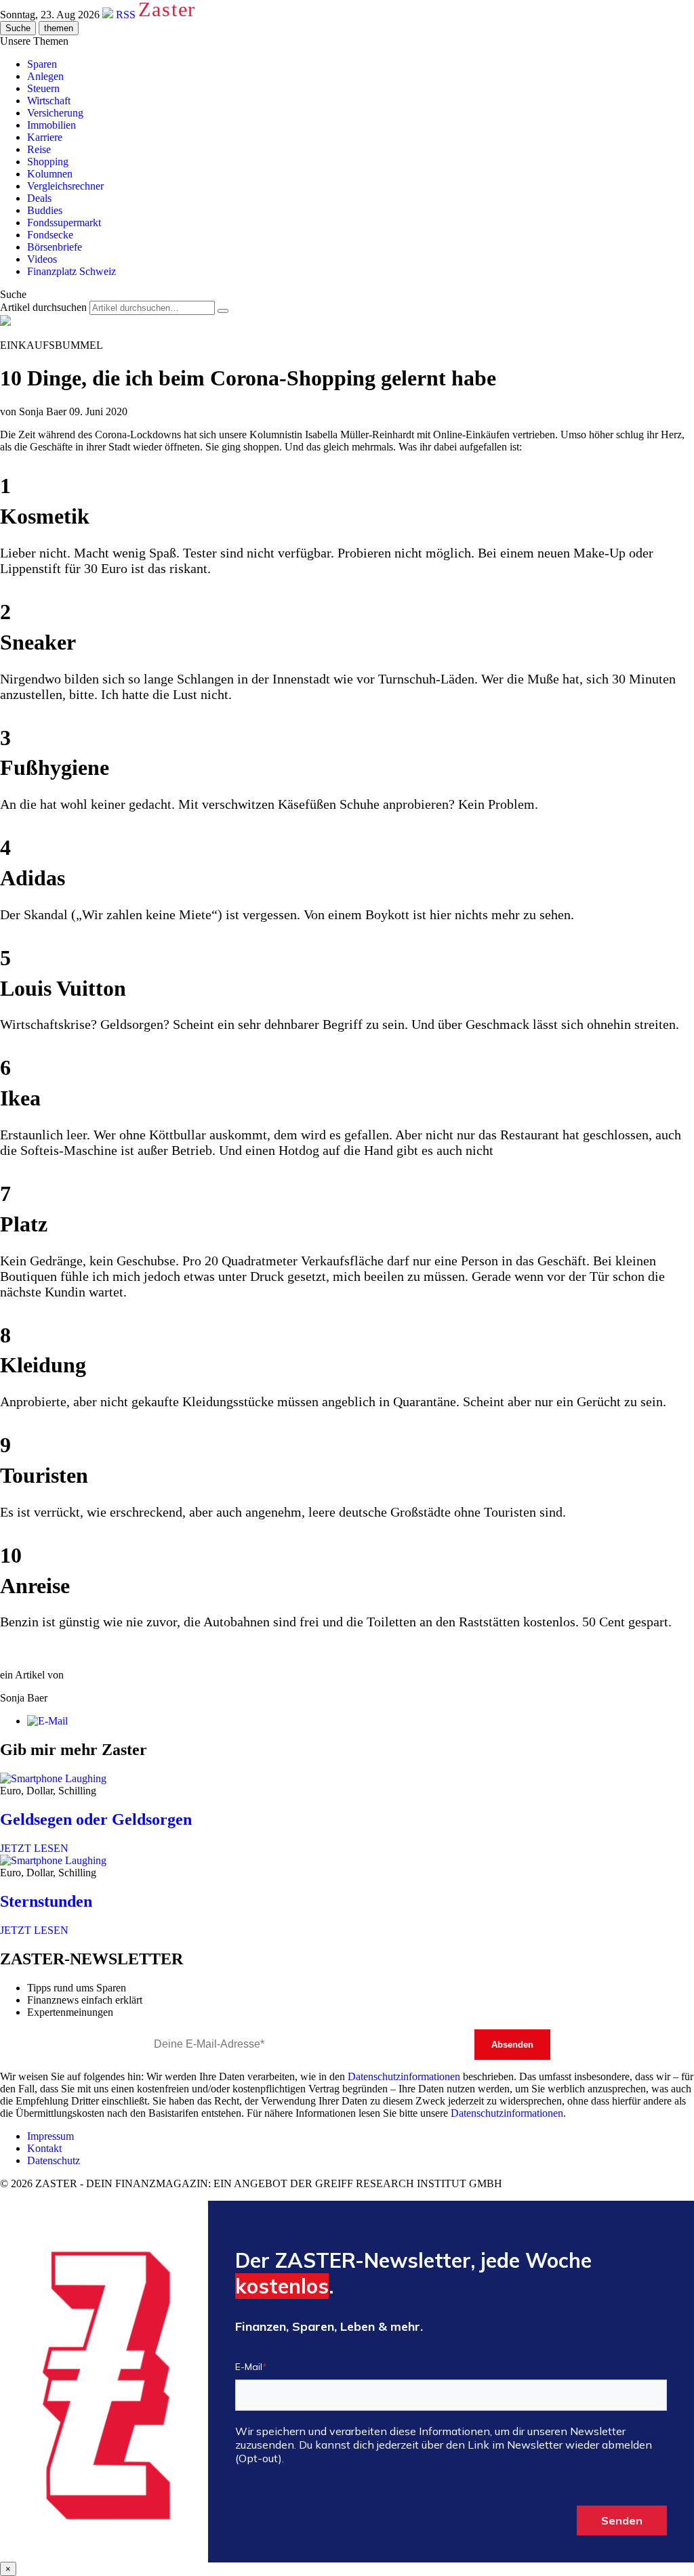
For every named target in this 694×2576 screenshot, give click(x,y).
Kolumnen (50, 174)
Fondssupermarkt (64, 223)
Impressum (50, 2136)
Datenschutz (54, 2160)
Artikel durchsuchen (43, 307)
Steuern (43, 88)
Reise (39, 149)
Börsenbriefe (55, 247)
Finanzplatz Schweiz (72, 271)
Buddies (45, 210)
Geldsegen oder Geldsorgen (96, 1819)
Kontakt (44, 2148)
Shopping (48, 162)
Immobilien (52, 125)
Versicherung (55, 113)
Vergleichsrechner (65, 186)
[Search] (223, 311)
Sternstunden (46, 1901)
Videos (42, 259)
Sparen (42, 64)
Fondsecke (50, 235)
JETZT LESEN (34, 1848)
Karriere (45, 137)
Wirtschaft (49, 101)
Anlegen (45, 76)
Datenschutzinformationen (404, 2076)
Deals (39, 198)
